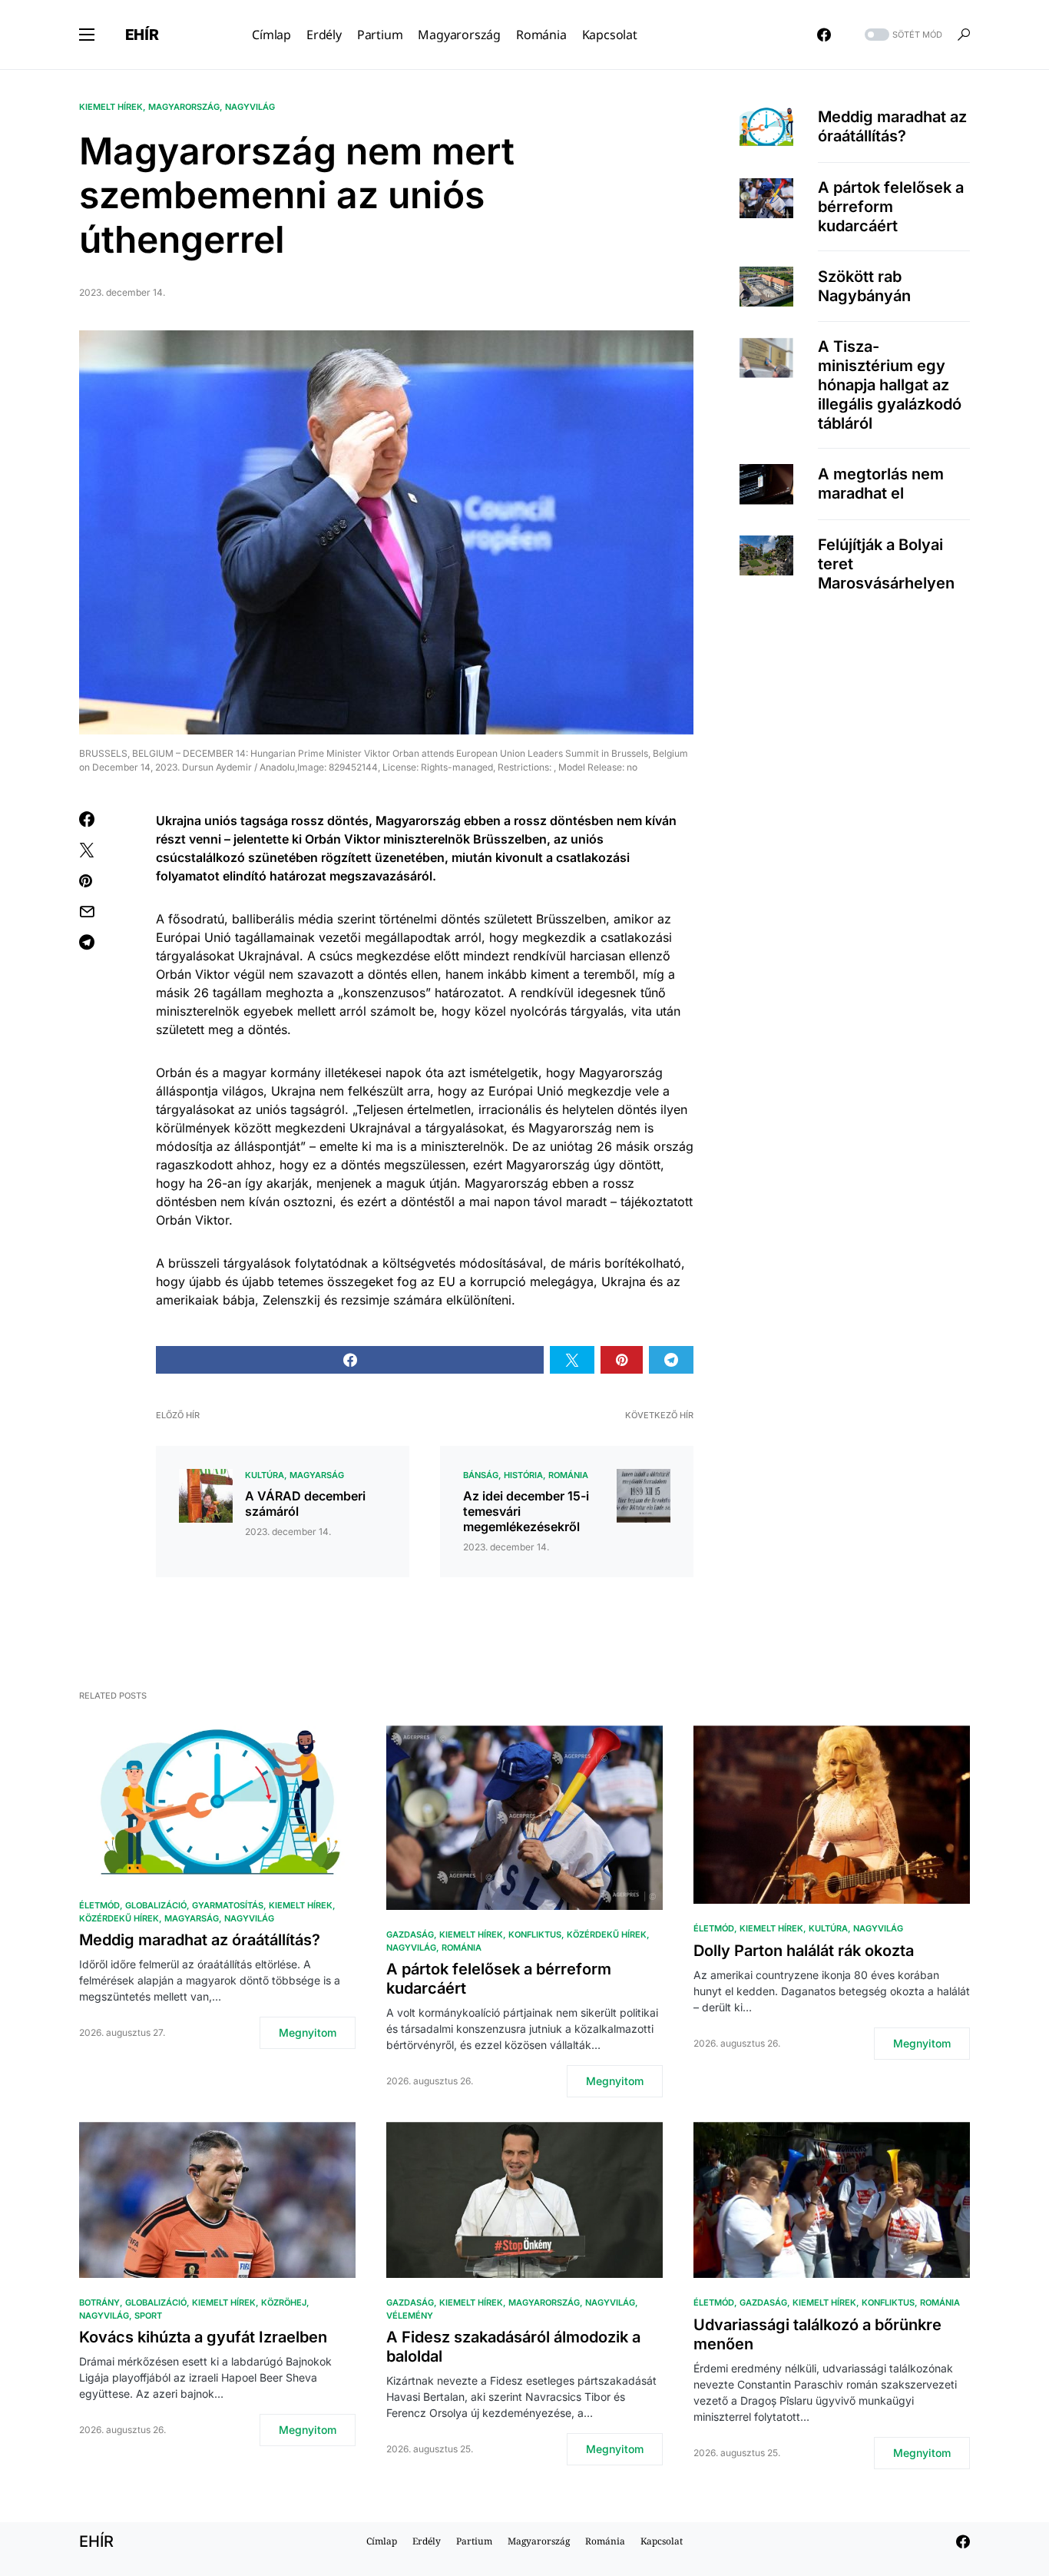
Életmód (99, 1905)
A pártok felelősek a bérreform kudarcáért (891, 207)
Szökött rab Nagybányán (864, 286)
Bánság (481, 1475)
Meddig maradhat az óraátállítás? (892, 126)
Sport (148, 2316)
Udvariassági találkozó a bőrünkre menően (817, 2334)
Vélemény (410, 2316)
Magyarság (317, 1475)
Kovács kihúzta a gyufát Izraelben (203, 2337)
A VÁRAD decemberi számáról (305, 1503)
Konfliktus (535, 1934)
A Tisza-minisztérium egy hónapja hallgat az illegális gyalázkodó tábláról (890, 385)
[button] (87, 35)
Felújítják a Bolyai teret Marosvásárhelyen (886, 564)
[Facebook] (824, 35)
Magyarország (184, 107)
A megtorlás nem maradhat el (881, 484)
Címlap (382, 2541)
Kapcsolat (662, 2541)
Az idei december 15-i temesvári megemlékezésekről (526, 1511)
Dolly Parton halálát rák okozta (804, 1951)
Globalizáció (156, 1905)
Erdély (427, 2541)
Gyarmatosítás (228, 1905)
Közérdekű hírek (119, 1918)
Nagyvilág (250, 107)
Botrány (99, 2302)
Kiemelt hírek (111, 107)
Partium (474, 2541)
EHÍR (142, 35)
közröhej (284, 2302)
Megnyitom (308, 2032)
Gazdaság (410, 1934)
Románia (568, 1475)
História (523, 1475)
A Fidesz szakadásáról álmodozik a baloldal (513, 2347)
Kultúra (265, 1475)
